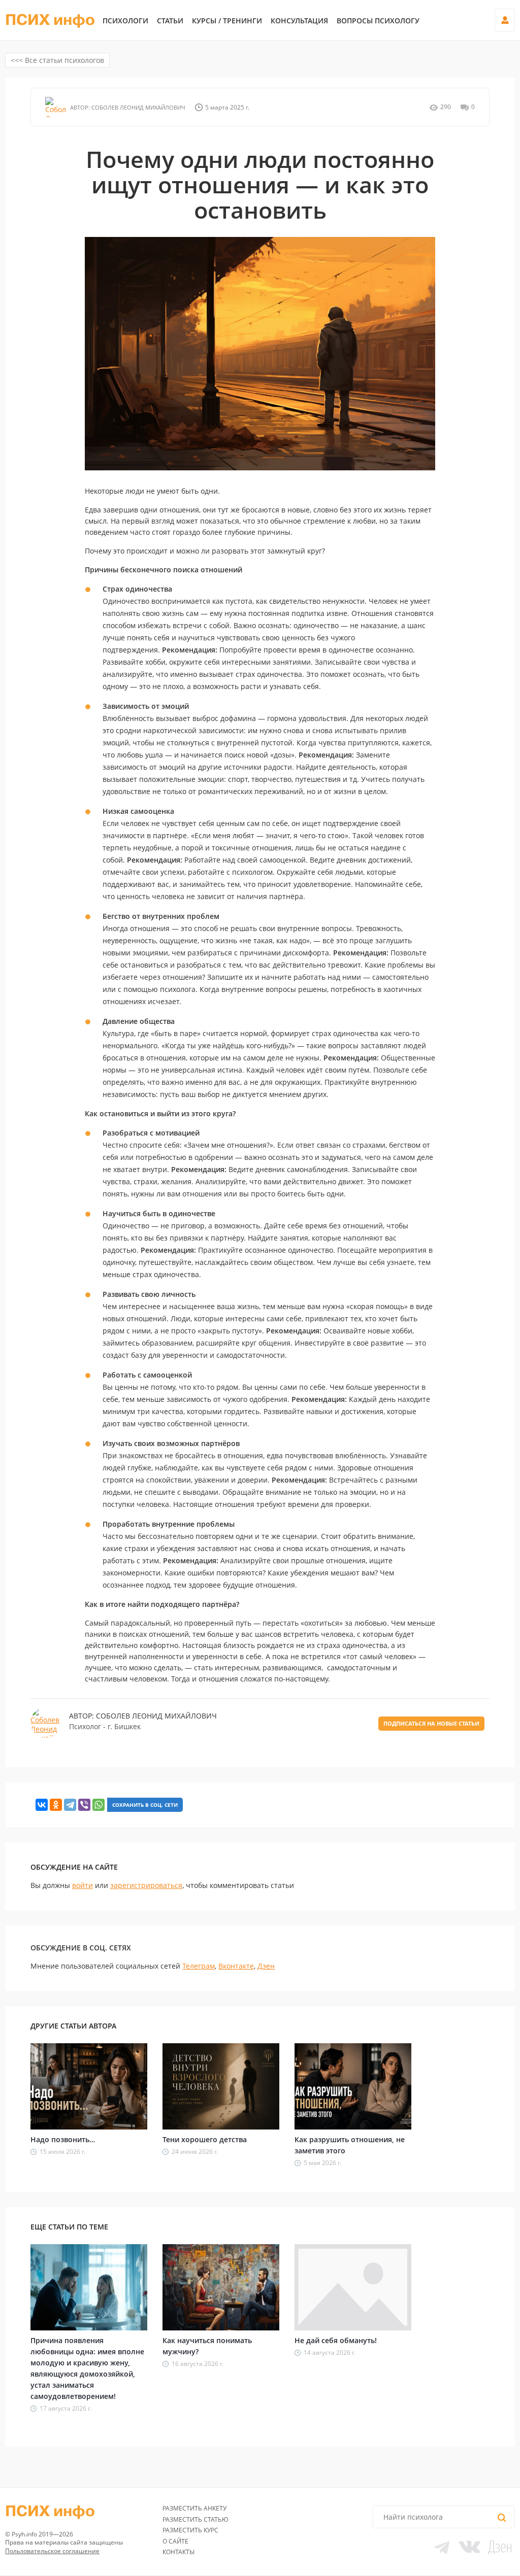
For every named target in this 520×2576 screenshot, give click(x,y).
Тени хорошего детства (205, 2139)
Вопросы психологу (378, 21)
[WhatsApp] (99, 1805)
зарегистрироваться (146, 1885)
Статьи (170, 21)
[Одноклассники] (56, 1805)
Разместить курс (190, 2530)
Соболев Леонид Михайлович (138, 107)
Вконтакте (236, 1966)
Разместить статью (196, 2519)
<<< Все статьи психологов (57, 60)
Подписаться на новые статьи (431, 1723)
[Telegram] (70, 1805)
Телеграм (199, 1966)
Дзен (266, 1966)
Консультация (299, 21)
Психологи (125, 21)
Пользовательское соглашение (52, 2551)
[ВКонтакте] (42, 1805)
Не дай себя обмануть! (336, 2340)
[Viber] (84, 1805)
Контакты (178, 2552)
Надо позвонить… (63, 2139)
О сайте (175, 2541)
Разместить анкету (194, 2508)
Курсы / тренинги (227, 21)
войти (83, 1885)
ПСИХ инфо (50, 20)
